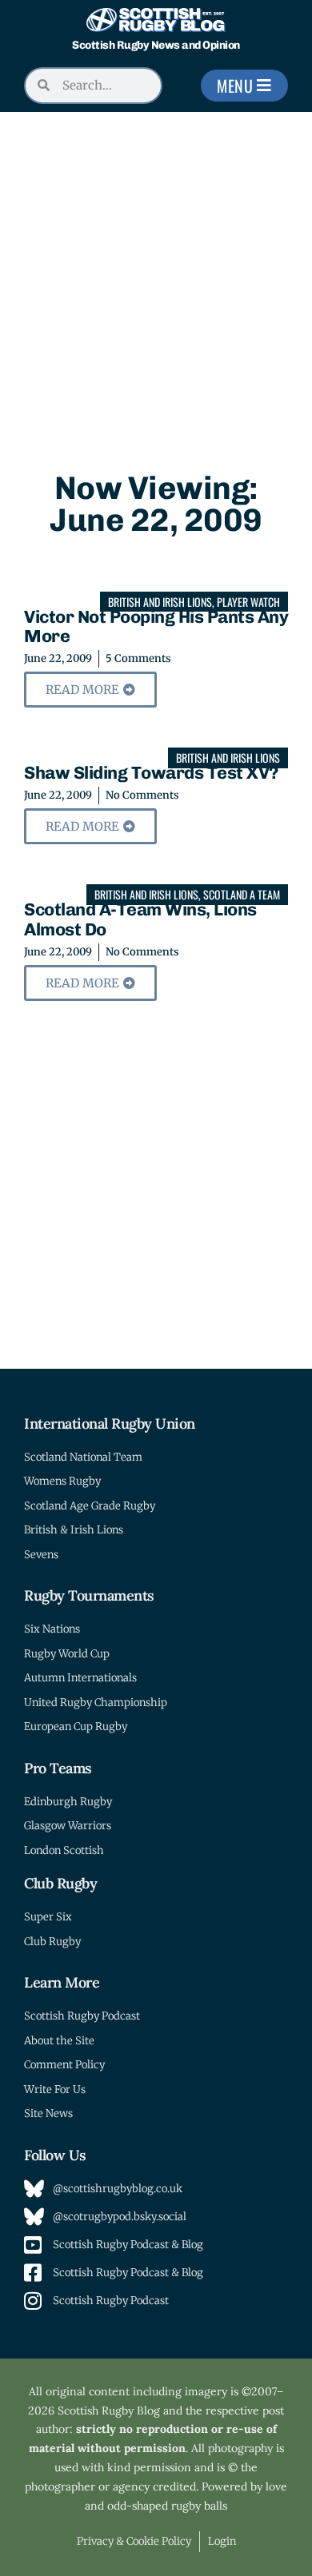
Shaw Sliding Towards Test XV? (151, 773)
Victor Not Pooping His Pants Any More (156, 626)
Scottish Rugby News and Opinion (156, 45)
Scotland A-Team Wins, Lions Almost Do (140, 919)
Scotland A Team (242, 894)
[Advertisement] (156, 276)
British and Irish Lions (160, 602)
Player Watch (248, 602)
